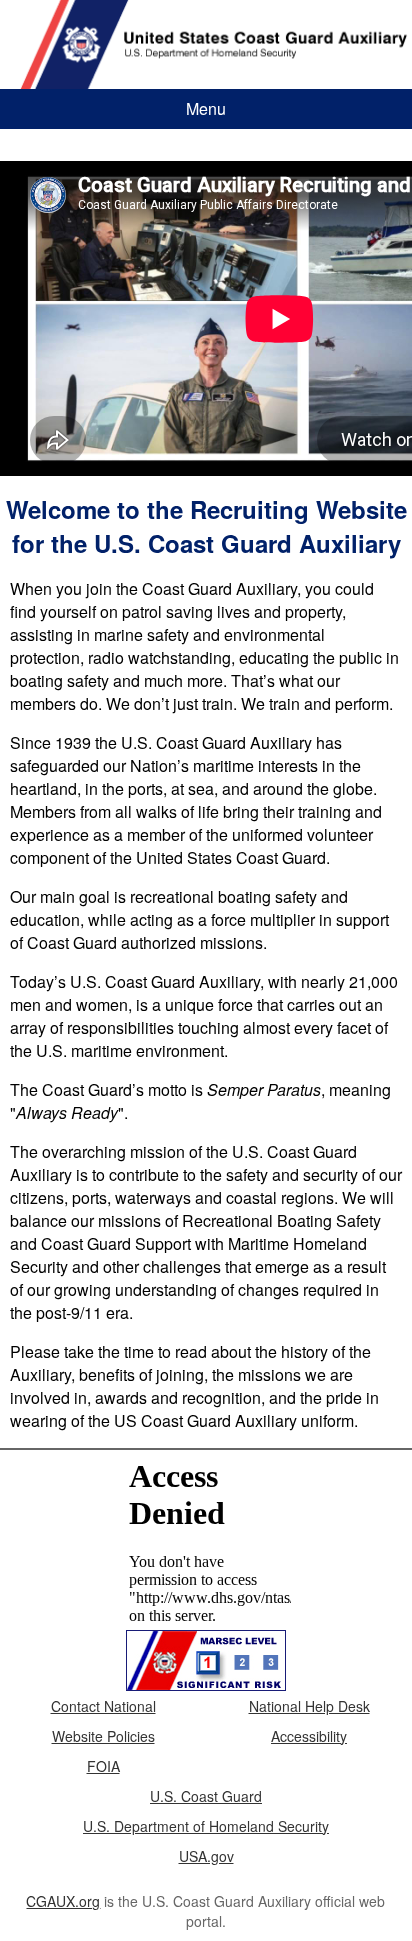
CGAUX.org (63, 1901)
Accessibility (309, 1736)
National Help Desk (309, 1706)
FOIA (103, 1766)
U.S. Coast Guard (206, 1796)
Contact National (103, 1706)
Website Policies (103, 1736)
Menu (206, 108)
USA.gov (206, 1856)
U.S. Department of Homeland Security (206, 1826)
